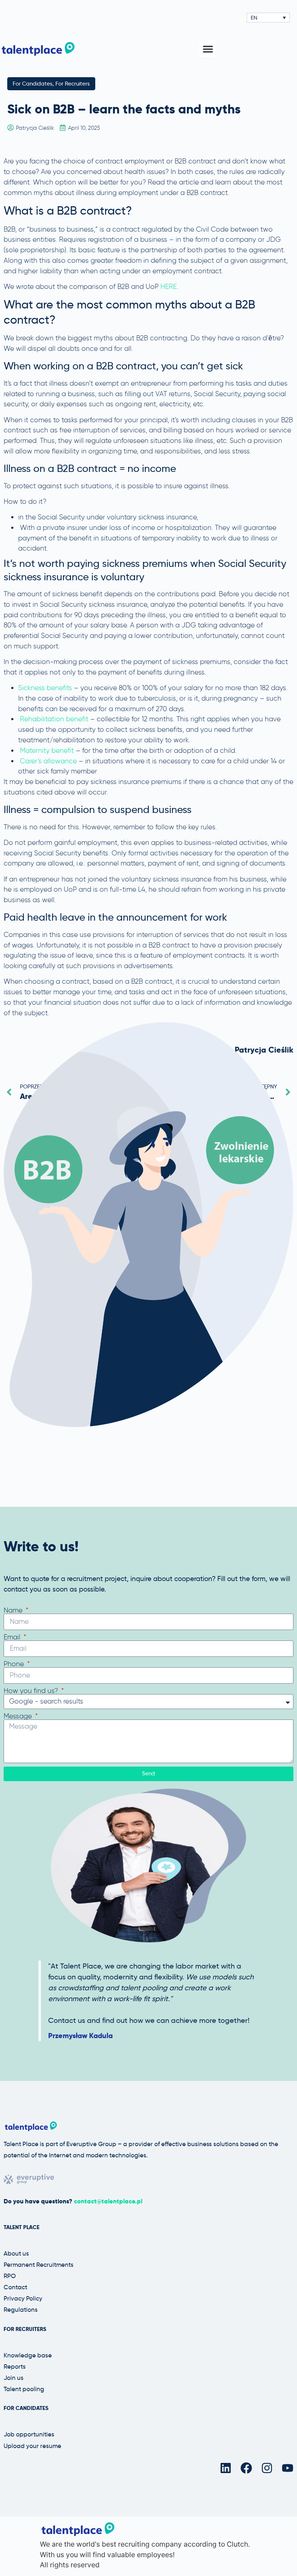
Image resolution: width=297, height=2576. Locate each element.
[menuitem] (268, 18)
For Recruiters (73, 84)
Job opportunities (29, 2434)
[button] (208, 49)
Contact (15, 2287)
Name (14, 1610)
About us (16, 2253)
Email (13, 1637)
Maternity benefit (47, 750)
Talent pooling (24, 2389)
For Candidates (33, 84)
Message (19, 1716)
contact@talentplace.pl (108, 2201)
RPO (10, 2276)
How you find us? (32, 1691)
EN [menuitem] (254, 18)
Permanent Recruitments (39, 2265)
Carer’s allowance (48, 761)
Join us (14, 2378)
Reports (15, 2366)
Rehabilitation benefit (54, 719)
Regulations (21, 2310)
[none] (268, 18)
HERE (169, 287)
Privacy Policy (23, 2298)
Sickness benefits (45, 688)
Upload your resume (32, 2446)
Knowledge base (28, 2355)
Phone (15, 1664)
